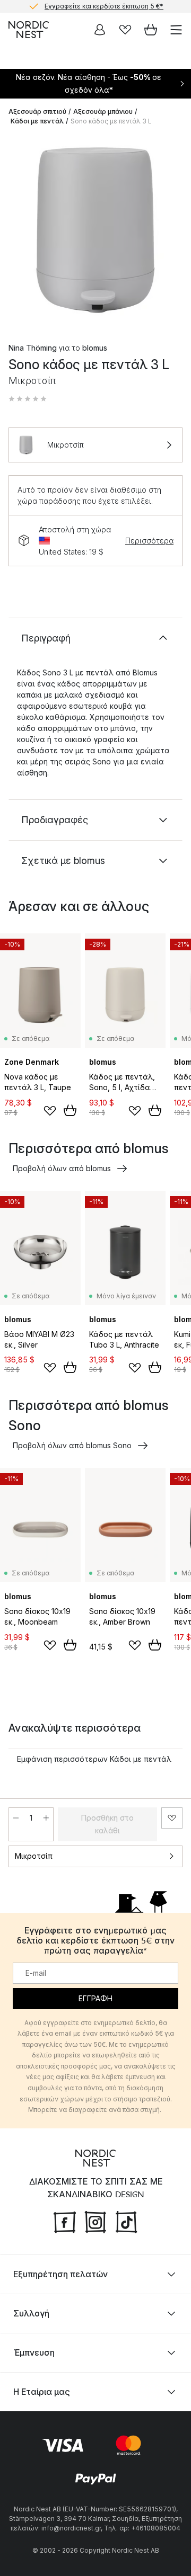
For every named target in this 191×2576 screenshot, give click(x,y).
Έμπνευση (34, 2352)
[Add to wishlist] (50, 1111)
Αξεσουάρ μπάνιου (103, 112)
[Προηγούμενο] (19, 231)
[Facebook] (65, 2221)
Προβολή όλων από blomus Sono (72, 1445)
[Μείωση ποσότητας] (16, 1818)
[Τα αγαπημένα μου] (125, 30)
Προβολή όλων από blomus (62, 1168)
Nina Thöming (33, 348)
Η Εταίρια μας (42, 2391)
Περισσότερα (149, 541)
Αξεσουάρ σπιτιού (37, 112)
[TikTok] (126, 2221)
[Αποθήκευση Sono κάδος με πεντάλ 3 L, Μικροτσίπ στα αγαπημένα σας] (172, 1818)
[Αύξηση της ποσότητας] (46, 1818)
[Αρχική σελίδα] (29, 30)
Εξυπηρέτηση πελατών (60, 2274)
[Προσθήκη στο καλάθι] (70, 1110)
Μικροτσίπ (34, 1856)
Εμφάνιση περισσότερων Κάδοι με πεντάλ (94, 1759)
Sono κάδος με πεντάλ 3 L (111, 121)
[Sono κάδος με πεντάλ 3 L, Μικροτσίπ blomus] (95, 230)
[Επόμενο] (172, 231)
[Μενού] (176, 30)
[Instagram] (95, 2221)
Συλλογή (31, 2313)
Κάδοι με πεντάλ (37, 121)
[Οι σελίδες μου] (100, 30)
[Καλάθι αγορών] (151, 30)
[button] (28, 399)
